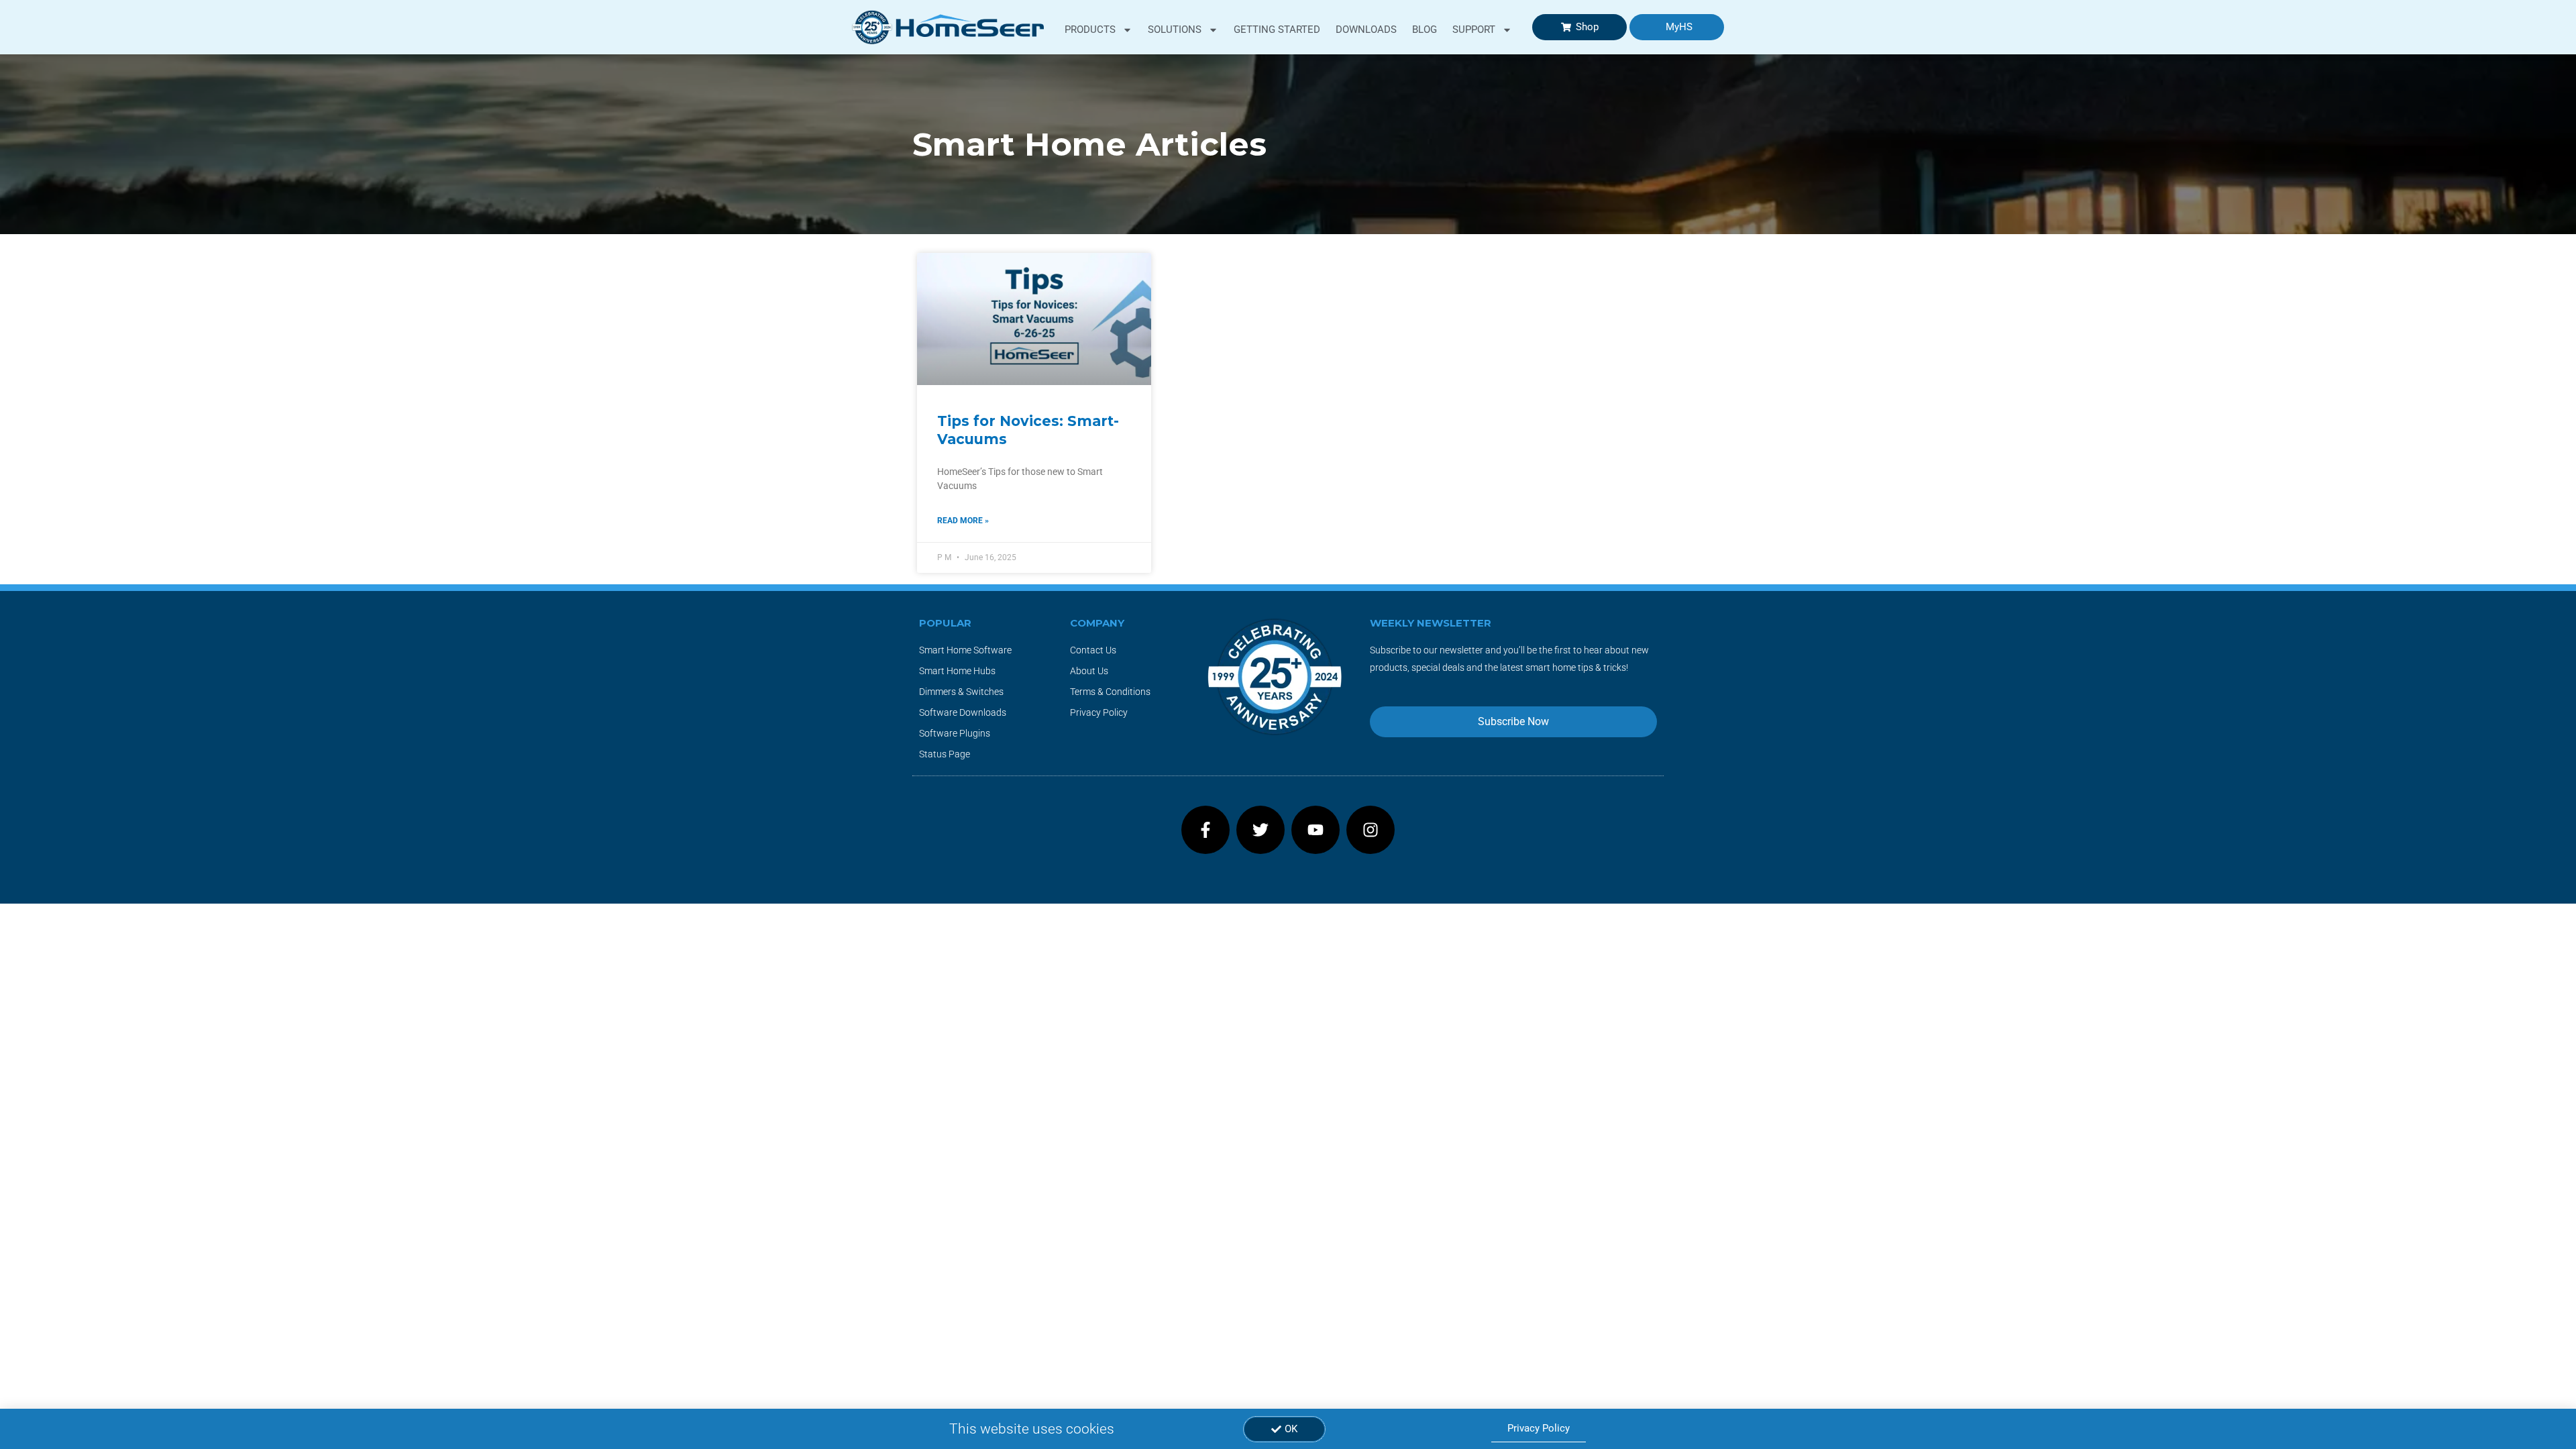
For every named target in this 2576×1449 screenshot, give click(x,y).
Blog (1425, 30)
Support (1474, 30)
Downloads (1366, 30)
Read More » (963, 521)
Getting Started (1277, 30)
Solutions (1175, 30)
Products (1090, 30)
